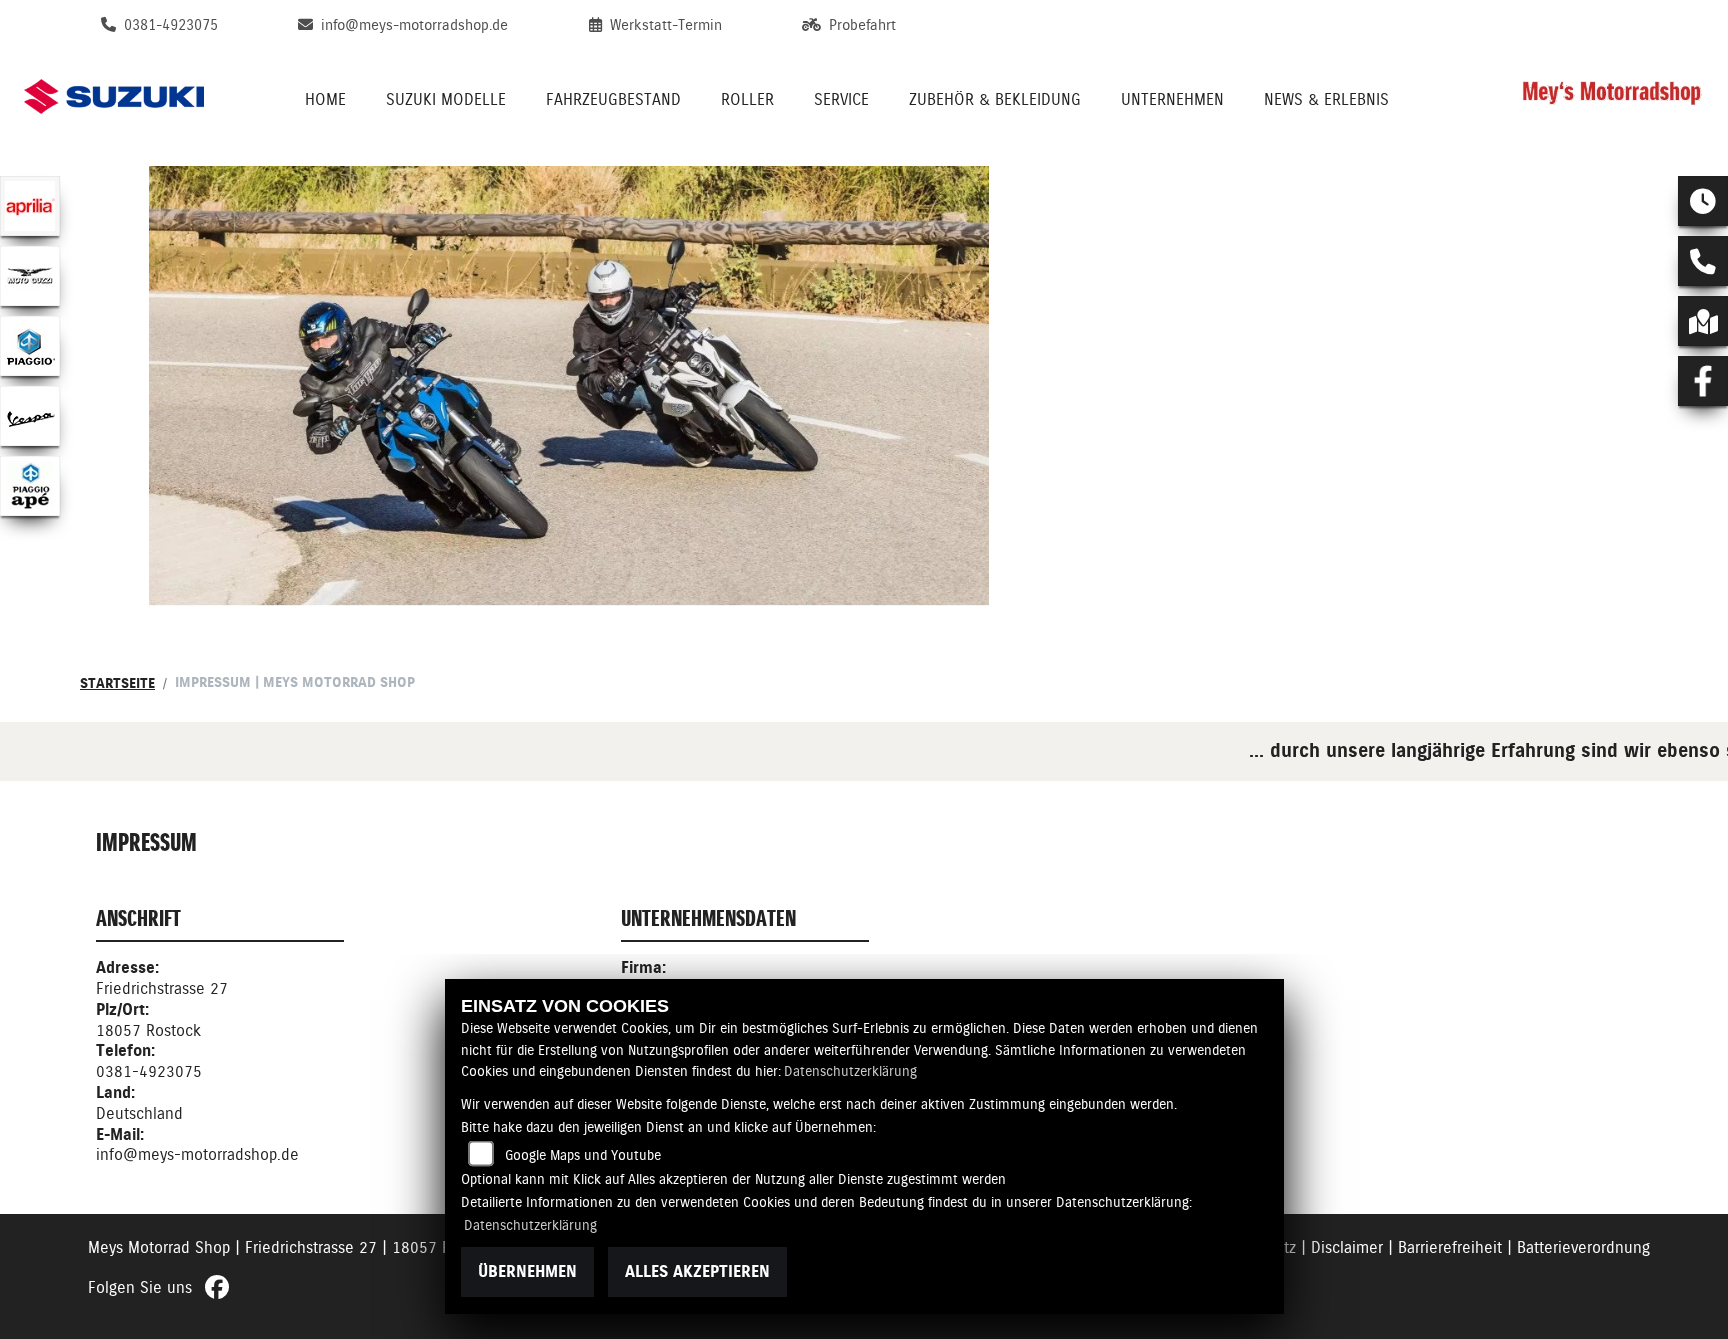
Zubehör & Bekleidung (995, 99)
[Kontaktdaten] (1703, 261)
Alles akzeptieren (697, 1271)
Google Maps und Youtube (583, 1155)
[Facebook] (1703, 381)
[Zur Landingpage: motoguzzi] (30, 276)
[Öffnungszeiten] (1703, 201)
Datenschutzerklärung (850, 1071)
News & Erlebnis (1326, 99)
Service (841, 99)
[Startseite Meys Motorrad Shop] (1612, 97)
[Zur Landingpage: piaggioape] (30, 486)
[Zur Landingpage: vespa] (30, 416)
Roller (747, 99)
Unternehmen (1172, 99)
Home (325, 99)
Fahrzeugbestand (613, 99)
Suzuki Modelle (446, 99)
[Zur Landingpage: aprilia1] (30, 206)
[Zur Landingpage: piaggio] (30, 346)
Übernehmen (527, 1271)
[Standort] (1703, 321)
